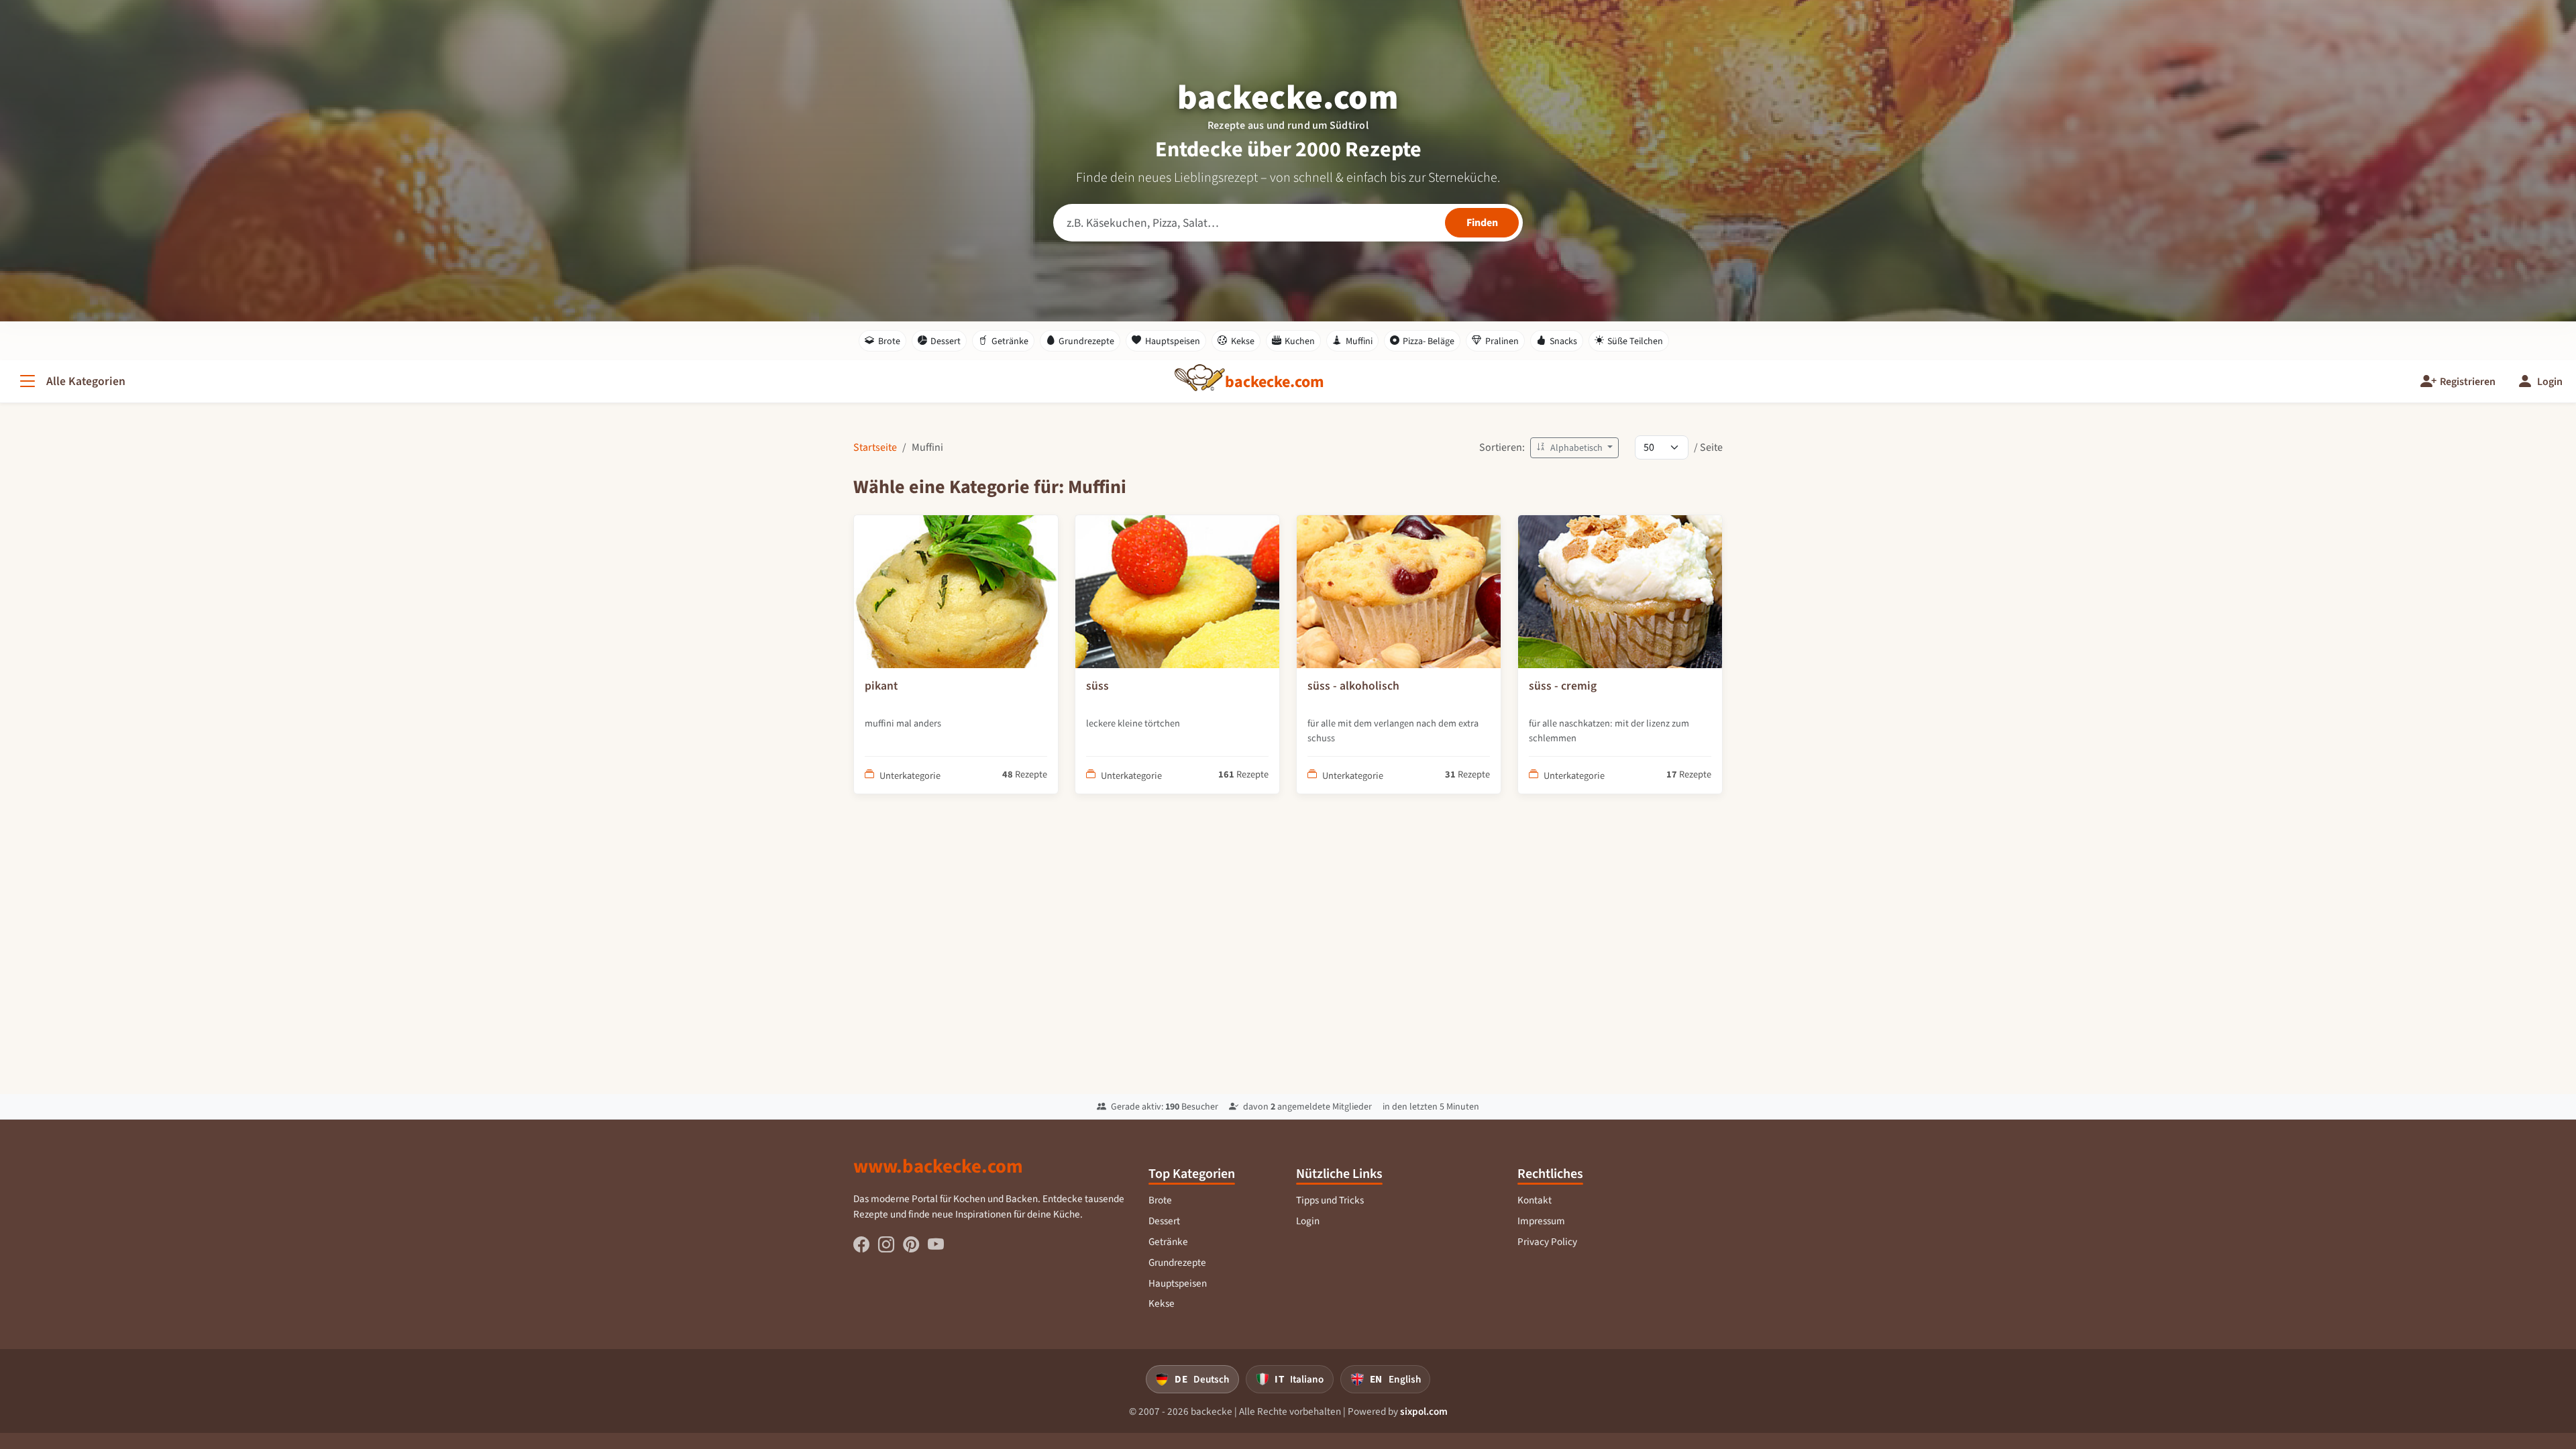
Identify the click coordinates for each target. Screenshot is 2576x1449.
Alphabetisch (1576, 448)
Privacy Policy (1547, 1242)
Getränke (1010, 341)
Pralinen (1502, 341)
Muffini (1359, 341)
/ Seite (1708, 447)
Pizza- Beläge (1429, 341)
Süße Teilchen (1635, 341)
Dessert (946, 341)
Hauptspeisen (1173, 341)
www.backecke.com (938, 1166)
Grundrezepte (1086, 341)
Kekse (1243, 341)
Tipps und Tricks (1330, 1200)
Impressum (1541, 1221)
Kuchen (1300, 341)
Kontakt (1535, 1200)
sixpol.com (1424, 1411)
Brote (889, 341)
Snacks (1563, 341)
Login (1308, 1221)
